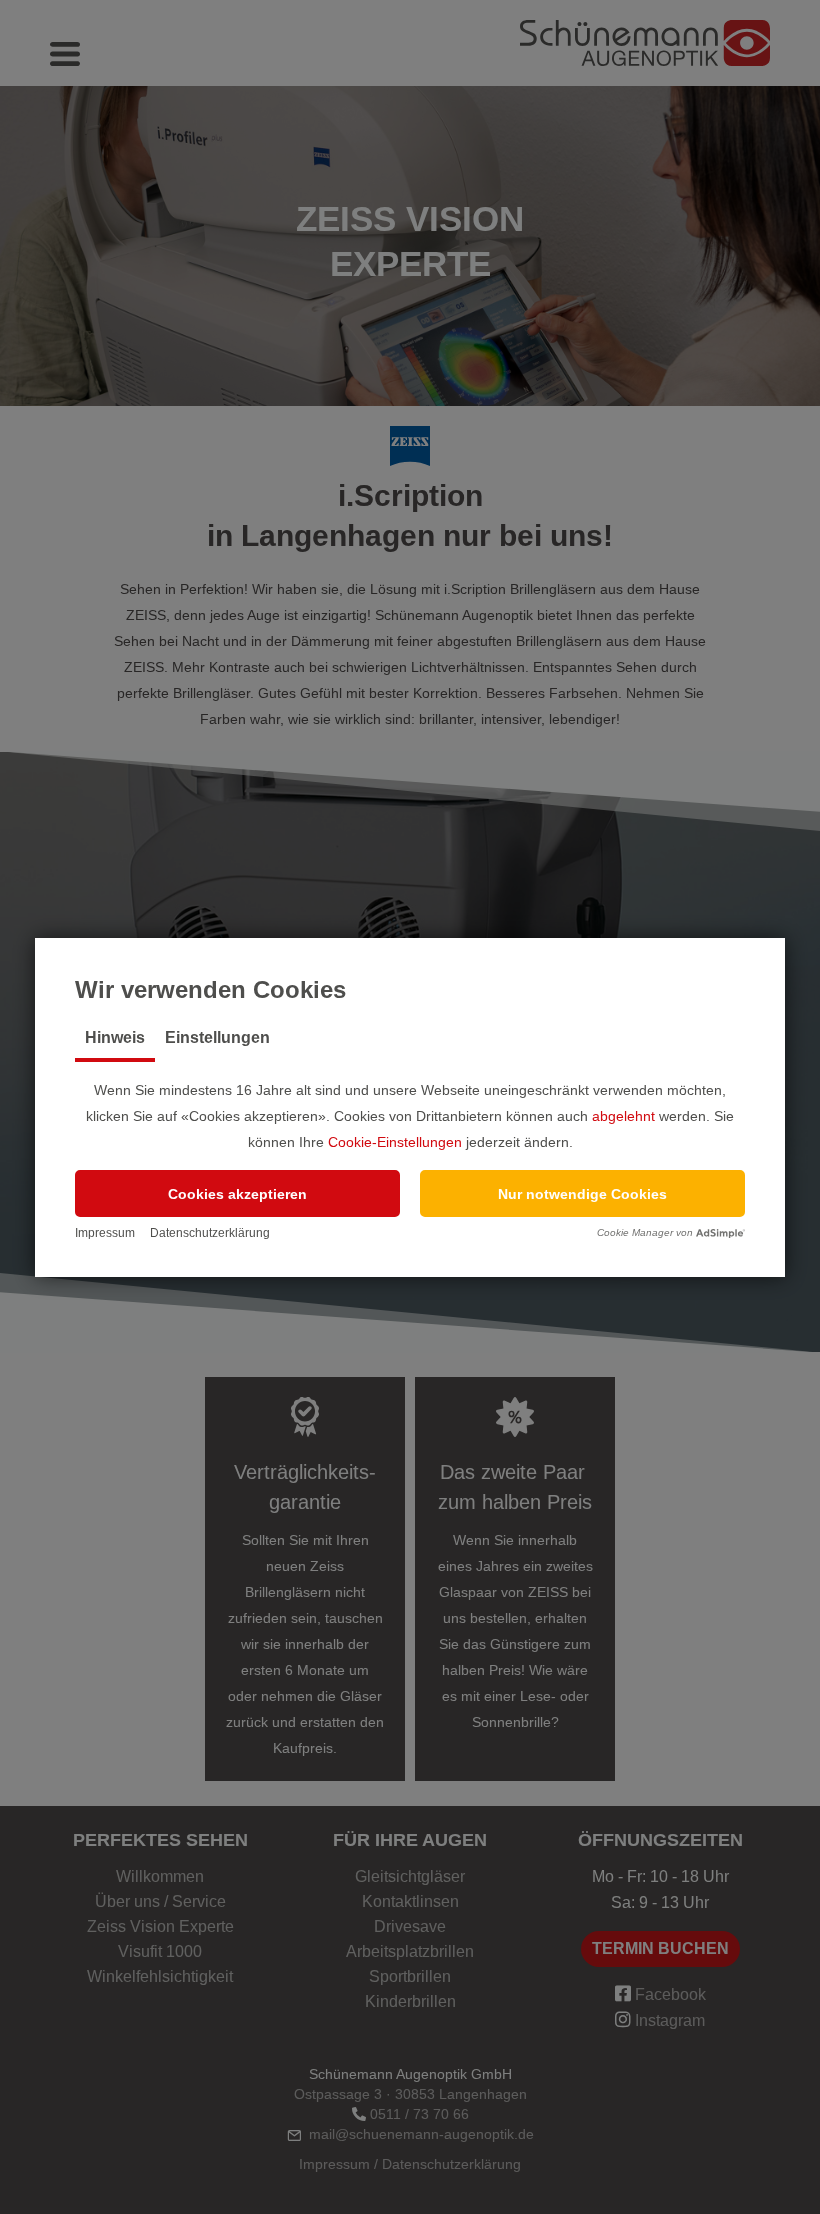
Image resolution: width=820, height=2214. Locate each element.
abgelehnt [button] (623, 1116)
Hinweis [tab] (115, 1037)
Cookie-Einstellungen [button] (395, 1142)
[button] (237, 1193)
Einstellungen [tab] (217, 1037)
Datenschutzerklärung (210, 1233)
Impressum (105, 1233)
